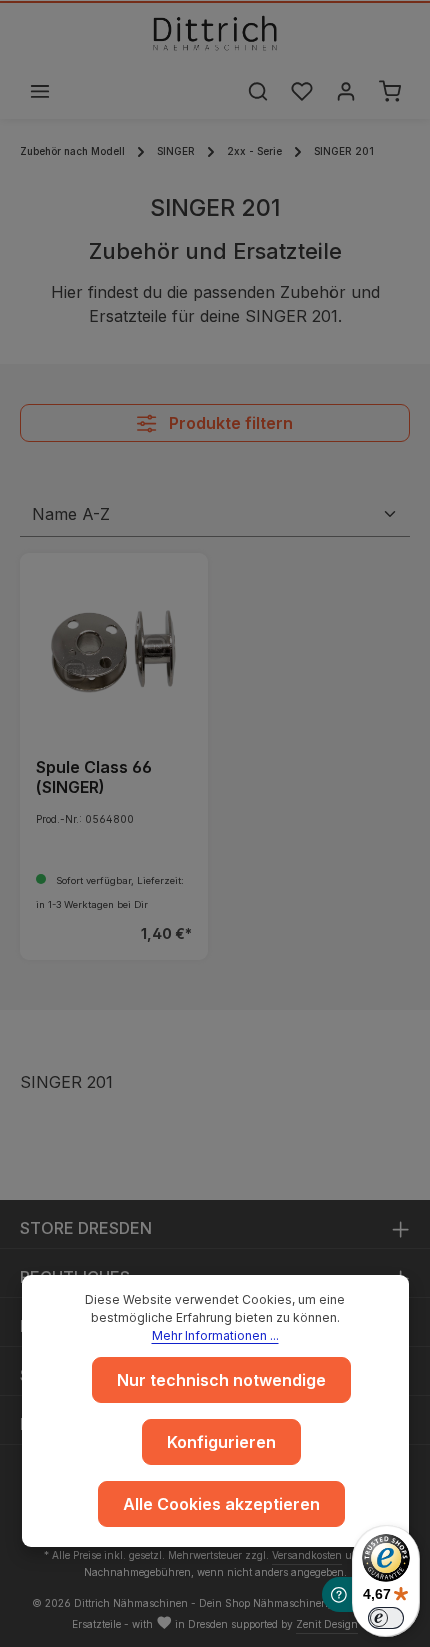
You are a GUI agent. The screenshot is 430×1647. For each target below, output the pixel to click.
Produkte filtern (229, 423)
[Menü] (40, 91)
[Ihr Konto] (346, 91)
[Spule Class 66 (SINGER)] (114, 647)
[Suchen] (258, 91)
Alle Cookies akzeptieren (221, 1504)
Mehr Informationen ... (215, 1335)
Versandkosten (307, 1555)
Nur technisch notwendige (221, 1380)
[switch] (386, 1618)
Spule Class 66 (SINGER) (94, 777)
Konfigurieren (221, 1442)
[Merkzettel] (302, 91)
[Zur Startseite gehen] (215, 33)
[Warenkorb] (390, 91)
